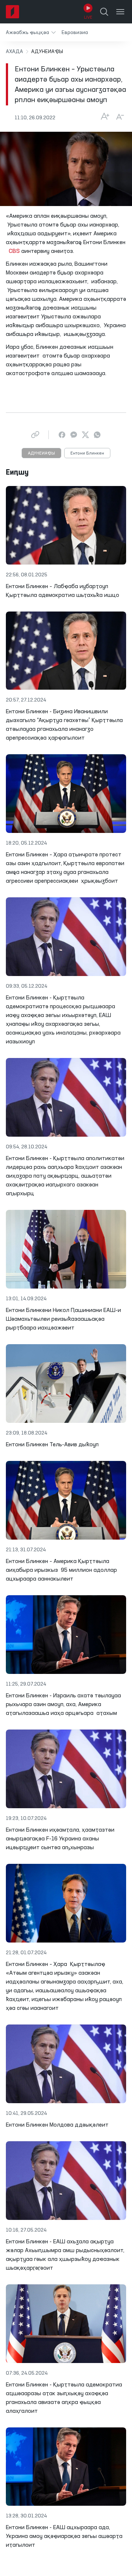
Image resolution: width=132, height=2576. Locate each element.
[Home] (12, 12)
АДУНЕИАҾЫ (41, 453)
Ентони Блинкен (87, 453)
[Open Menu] (120, 12)
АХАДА (14, 52)
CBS (14, 251)
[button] (31, 32)
